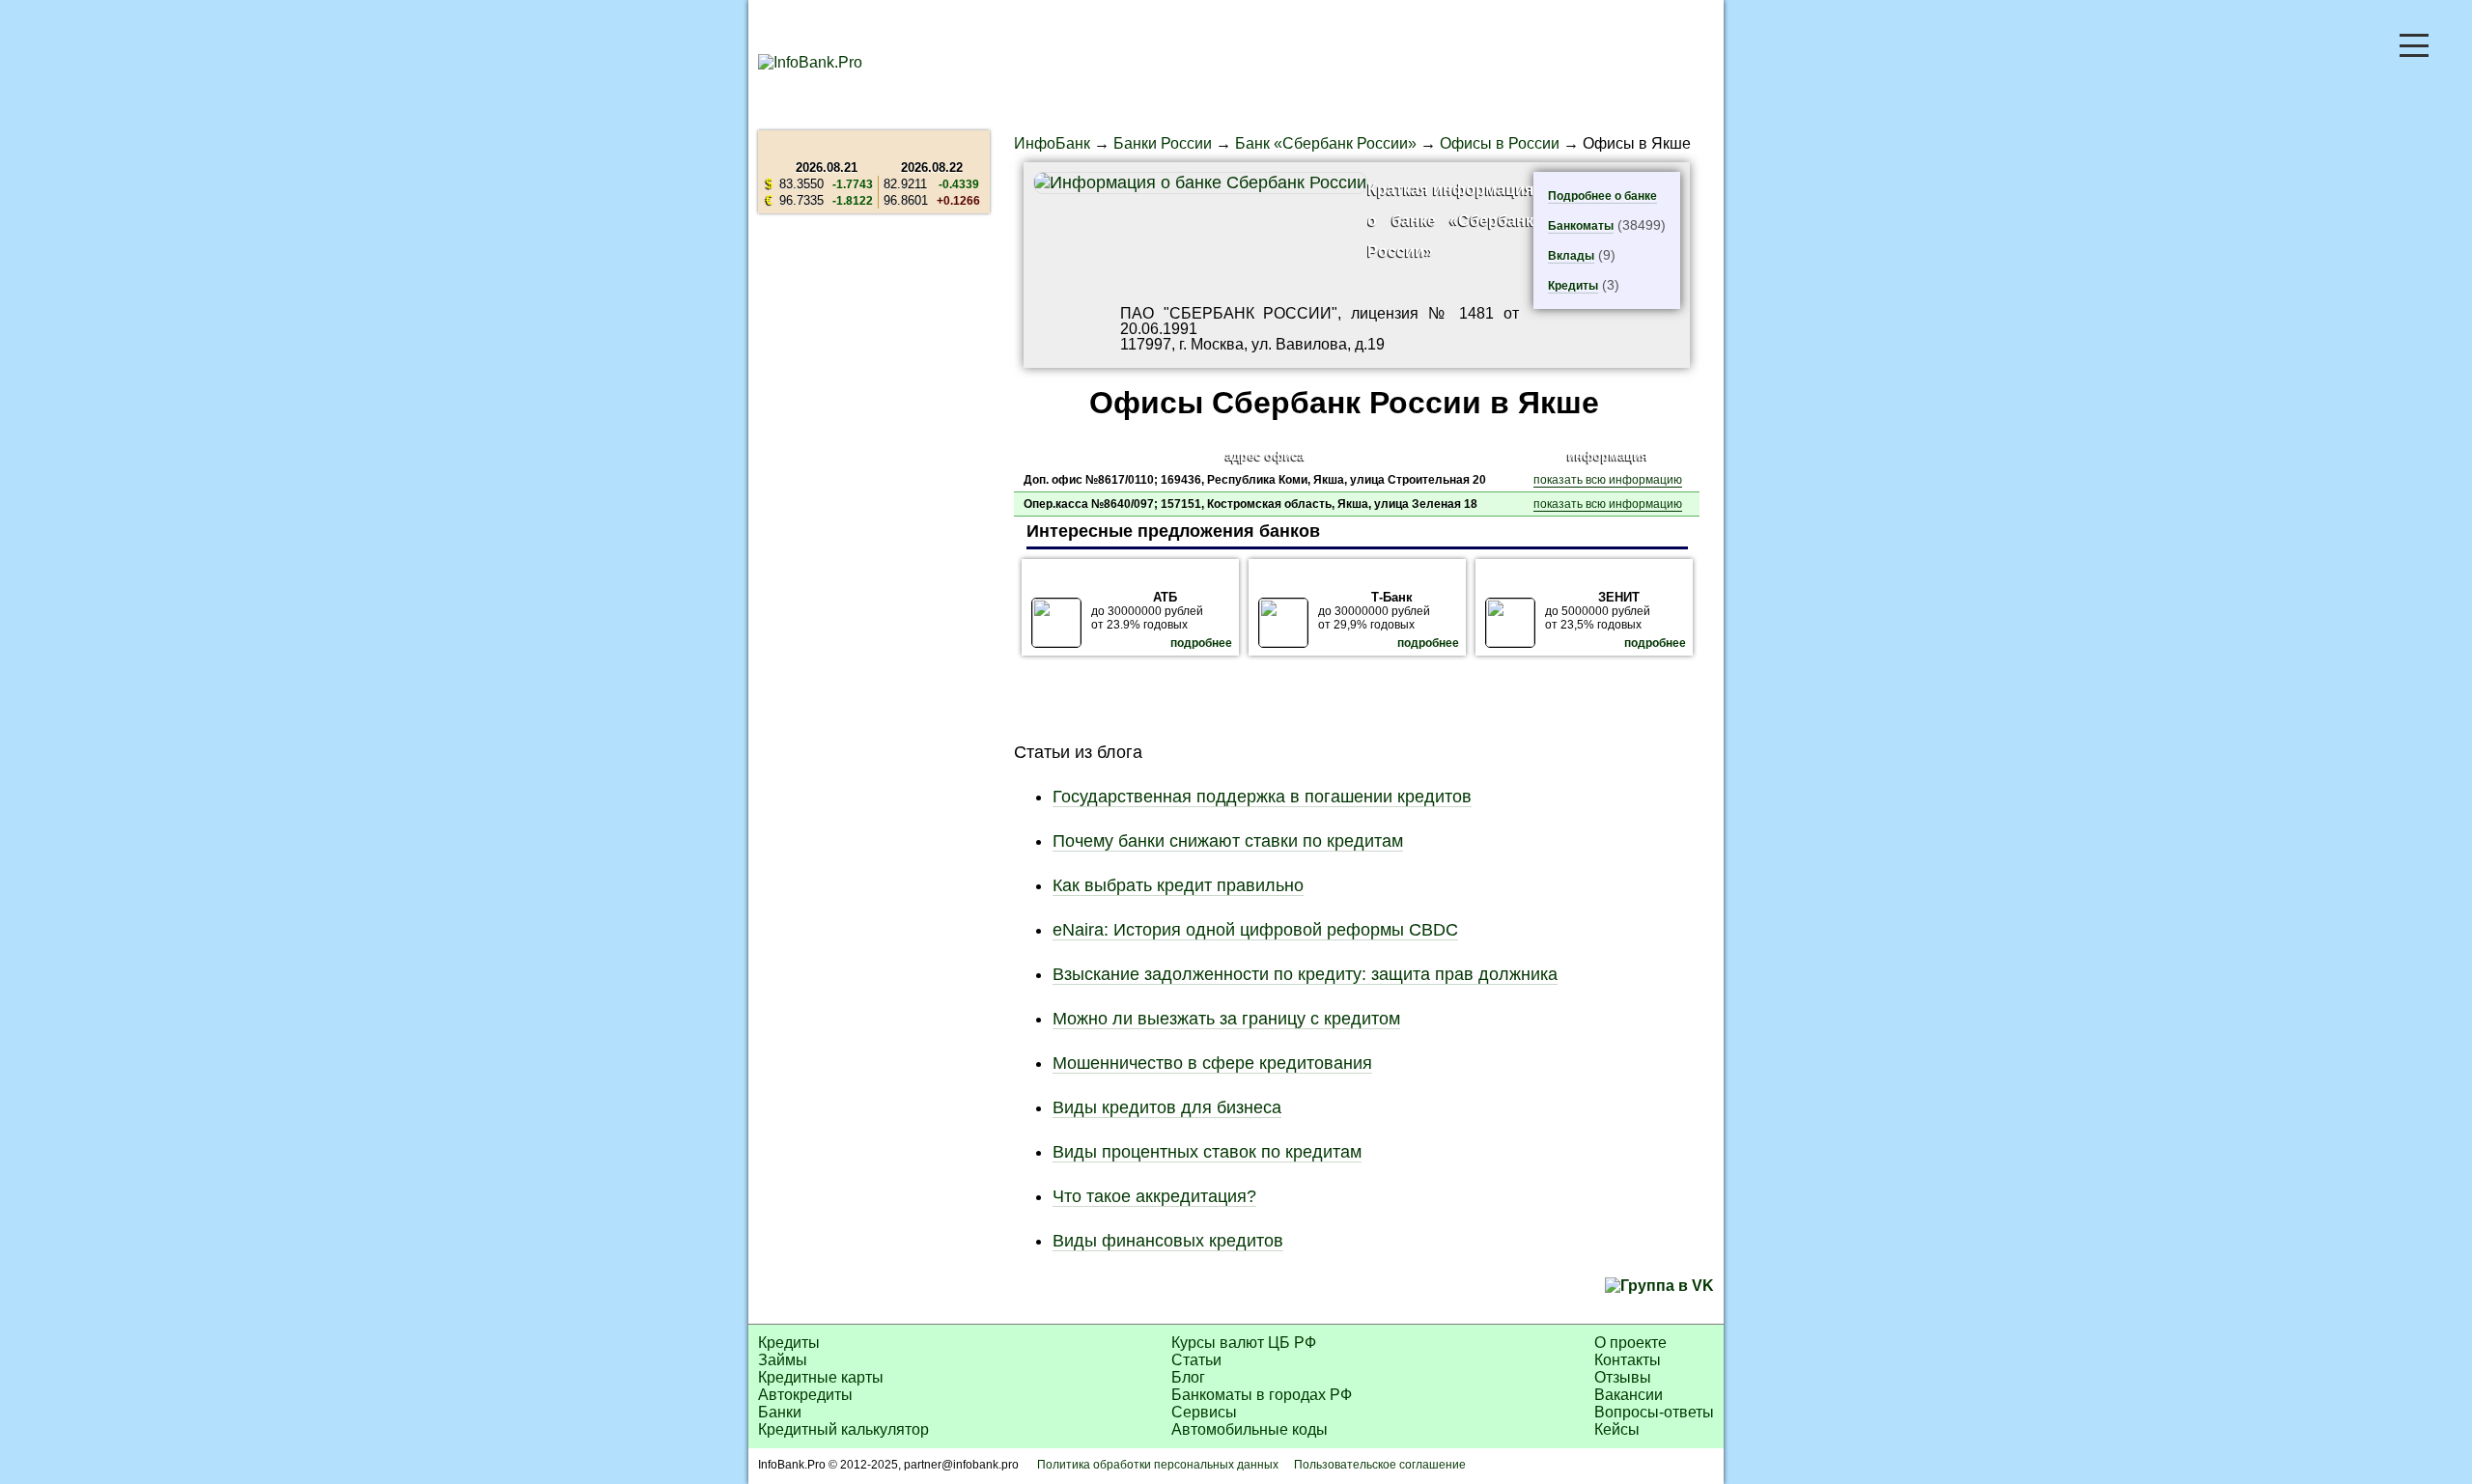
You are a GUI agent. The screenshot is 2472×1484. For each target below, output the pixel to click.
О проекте (1630, 1343)
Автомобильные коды (1250, 1429)
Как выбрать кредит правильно (1178, 885)
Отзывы (1623, 1377)
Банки (780, 1412)
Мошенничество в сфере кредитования (1212, 1063)
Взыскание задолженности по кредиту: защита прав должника (1305, 974)
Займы (783, 1360)
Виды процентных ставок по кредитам (1207, 1152)
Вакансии (1629, 1395)
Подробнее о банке (1602, 196)
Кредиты (1573, 286)
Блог (1188, 1377)
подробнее (1201, 643)
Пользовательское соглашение (1380, 1465)
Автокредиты (805, 1395)
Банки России (1163, 143)
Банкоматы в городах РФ (1262, 1395)
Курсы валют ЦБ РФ (1244, 1343)
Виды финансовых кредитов (1168, 1241)
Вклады (1571, 256)
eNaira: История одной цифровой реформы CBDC (1255, 930)
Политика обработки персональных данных (1158, 1465)
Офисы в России (1500, 143)
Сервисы (1204, 1412)
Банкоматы (1581, 226)
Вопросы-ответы (1654, 1412)
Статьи (1196, 1360)
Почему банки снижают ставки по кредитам (1228, 841)
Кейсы (1617, 1429)
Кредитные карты (821, 1377)
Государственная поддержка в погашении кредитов (1262, 797)
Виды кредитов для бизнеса (1167, 1107)
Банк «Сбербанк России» (1326, 143)
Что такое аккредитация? (1154, 1196)
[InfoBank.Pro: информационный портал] (810, 62)
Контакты (1628, 1360)
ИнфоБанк (1052, 143)
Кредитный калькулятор (843, 1429)
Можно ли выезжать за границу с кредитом (1226, 1019)
